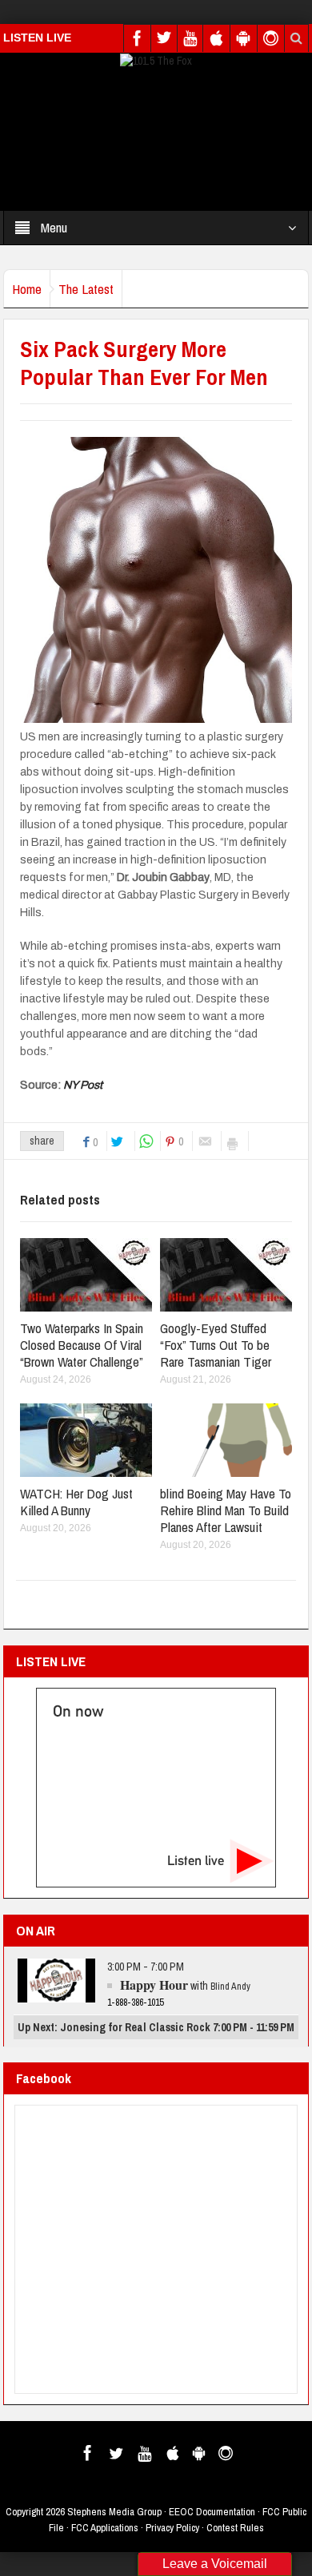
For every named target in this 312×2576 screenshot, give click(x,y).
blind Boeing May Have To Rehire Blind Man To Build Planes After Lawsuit (226, 1510)
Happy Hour (154, 1985)
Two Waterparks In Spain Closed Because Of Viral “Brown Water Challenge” (82, 1345)
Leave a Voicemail (215, 2564)
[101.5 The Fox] (156, 60)
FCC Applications (105, 2528)
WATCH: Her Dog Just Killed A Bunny (76, 1502)
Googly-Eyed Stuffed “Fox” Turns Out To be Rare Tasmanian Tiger (216, 1345)
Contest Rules (235, 2528)
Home (27, 289)
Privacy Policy (172, 2528)
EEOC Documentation (212, 2512)
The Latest (86, 289)
